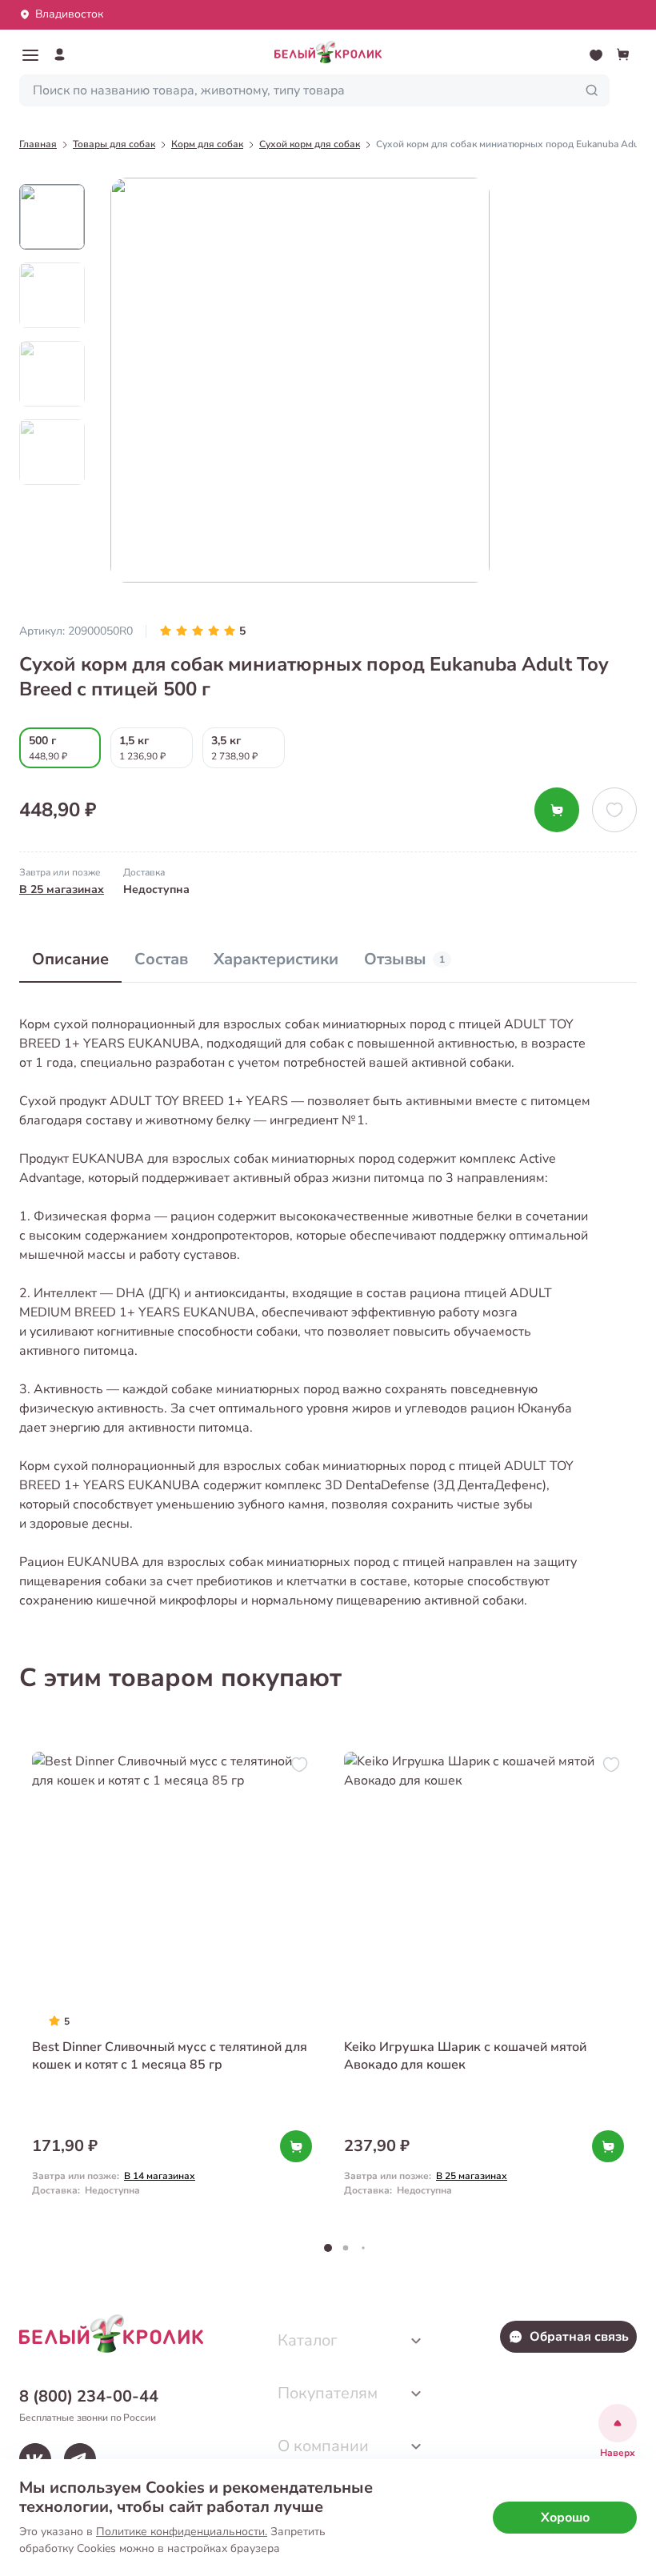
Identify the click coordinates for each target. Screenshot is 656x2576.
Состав (161, 959)
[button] (30, 55)
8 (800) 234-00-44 (89, 2396)
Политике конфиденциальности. (182, 2532)
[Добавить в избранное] (614, 810)
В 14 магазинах (160, 2176)
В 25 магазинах (62, 889)
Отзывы (404, 959)
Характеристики (276, 959)
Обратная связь (579, 2337)
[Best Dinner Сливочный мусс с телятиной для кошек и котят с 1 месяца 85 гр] (172, 1982)
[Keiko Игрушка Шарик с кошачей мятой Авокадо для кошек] (484, 1982)
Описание (70, 959)
